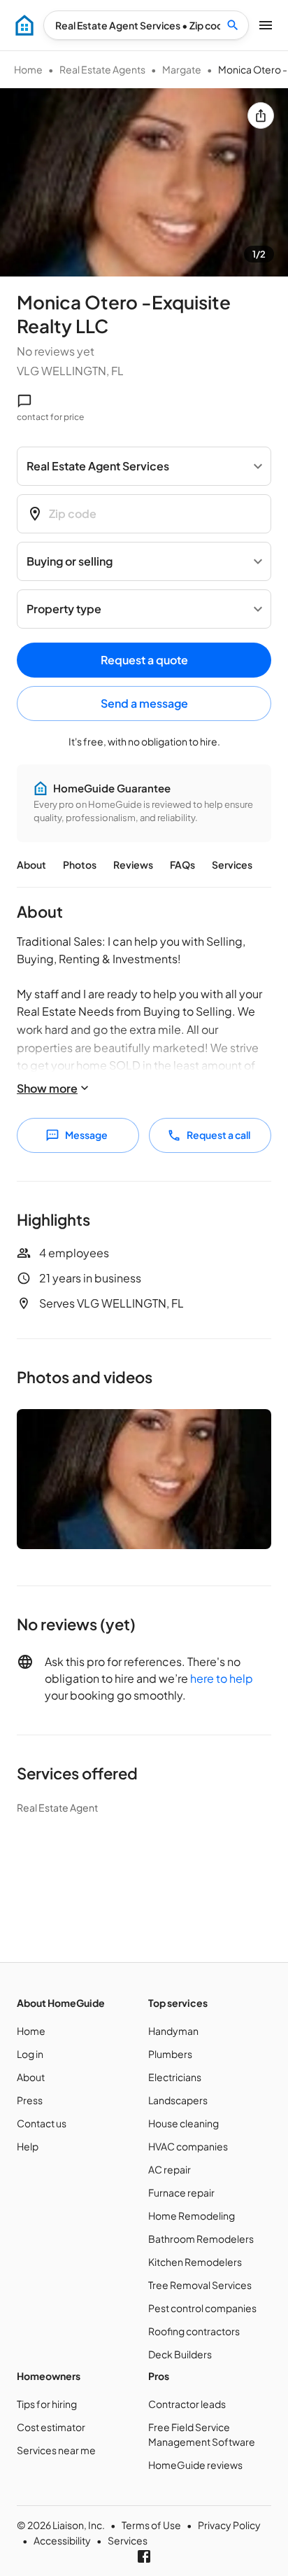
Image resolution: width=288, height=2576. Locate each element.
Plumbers (170, 2054)
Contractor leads (187, 2404)
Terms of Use (151, 2525)
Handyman (173, 2031)
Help (28, 2146)
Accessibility (62, 2540)
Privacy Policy (229, 2525)
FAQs (182, 864)
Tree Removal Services (200, 2285)
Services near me (56, 2450)
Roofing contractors (194, 2331)
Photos (80, 864)
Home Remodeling (192, 2215)
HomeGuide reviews (195, 2465)
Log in (30, 2054)
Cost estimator (51, 2427)
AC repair (170, 2169)
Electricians (175, 2077)
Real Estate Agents (102, 69)
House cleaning (183, 2123)
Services (232, 864)
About (31, 864)
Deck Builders (180, 2354)
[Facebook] (144, 2556)
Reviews (133, 864)
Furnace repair (181, 2192)
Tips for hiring (47, 2404)
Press (30, 2100)
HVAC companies (188, 2146)
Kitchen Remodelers (195, 2262)
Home (28, 69)
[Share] (261, 115)
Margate (182, 69)
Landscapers (178, 2100)
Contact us (42, 2123)
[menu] (24, 25)
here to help (222, 1678)
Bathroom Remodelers (201, 2239)
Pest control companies (202, 2308)
